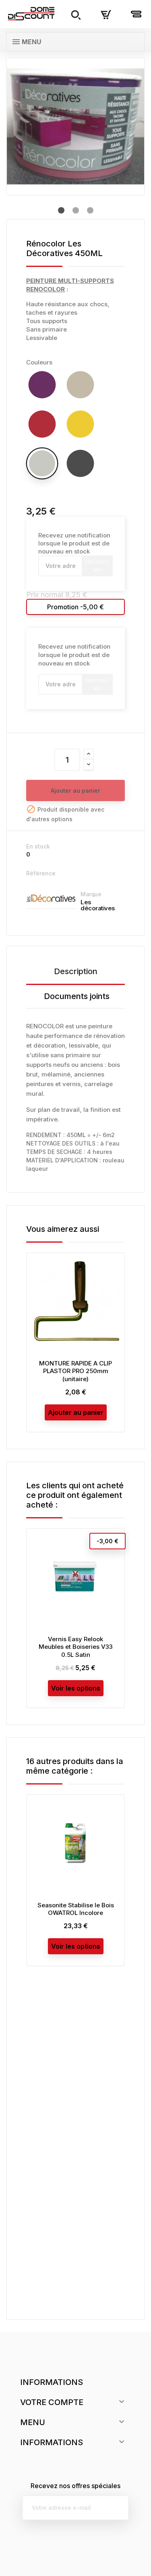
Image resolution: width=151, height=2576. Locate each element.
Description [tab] (76, 971)
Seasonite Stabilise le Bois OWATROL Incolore (76, 1909)
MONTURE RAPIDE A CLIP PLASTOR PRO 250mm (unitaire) (75, 1371)
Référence (41, 873)
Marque (91, 894)
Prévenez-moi (98, 566)
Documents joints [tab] (77, 996)
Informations (52, 2382)
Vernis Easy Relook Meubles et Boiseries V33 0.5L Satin (76, 1647)
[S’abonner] (116, 2508)
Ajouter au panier (75, 791)
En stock (38, 846)
